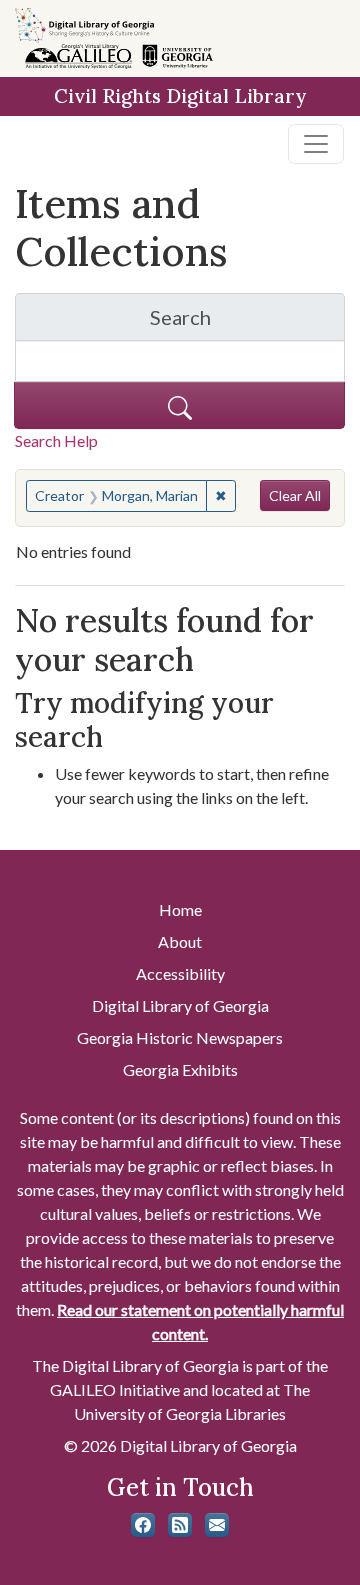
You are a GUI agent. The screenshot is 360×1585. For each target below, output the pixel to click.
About (180, 941)
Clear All (295, 495)
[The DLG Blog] (180, 1525)
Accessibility (180, 973)
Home (180, 909)
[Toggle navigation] (316, 144)
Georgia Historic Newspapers (180, 1037)
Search (247, 322)
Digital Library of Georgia (180, 1005)
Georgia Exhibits (180, 1069)
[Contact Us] (217, 1525)
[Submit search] (179, 405)
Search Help (56, 440)
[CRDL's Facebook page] (143, 1525)
